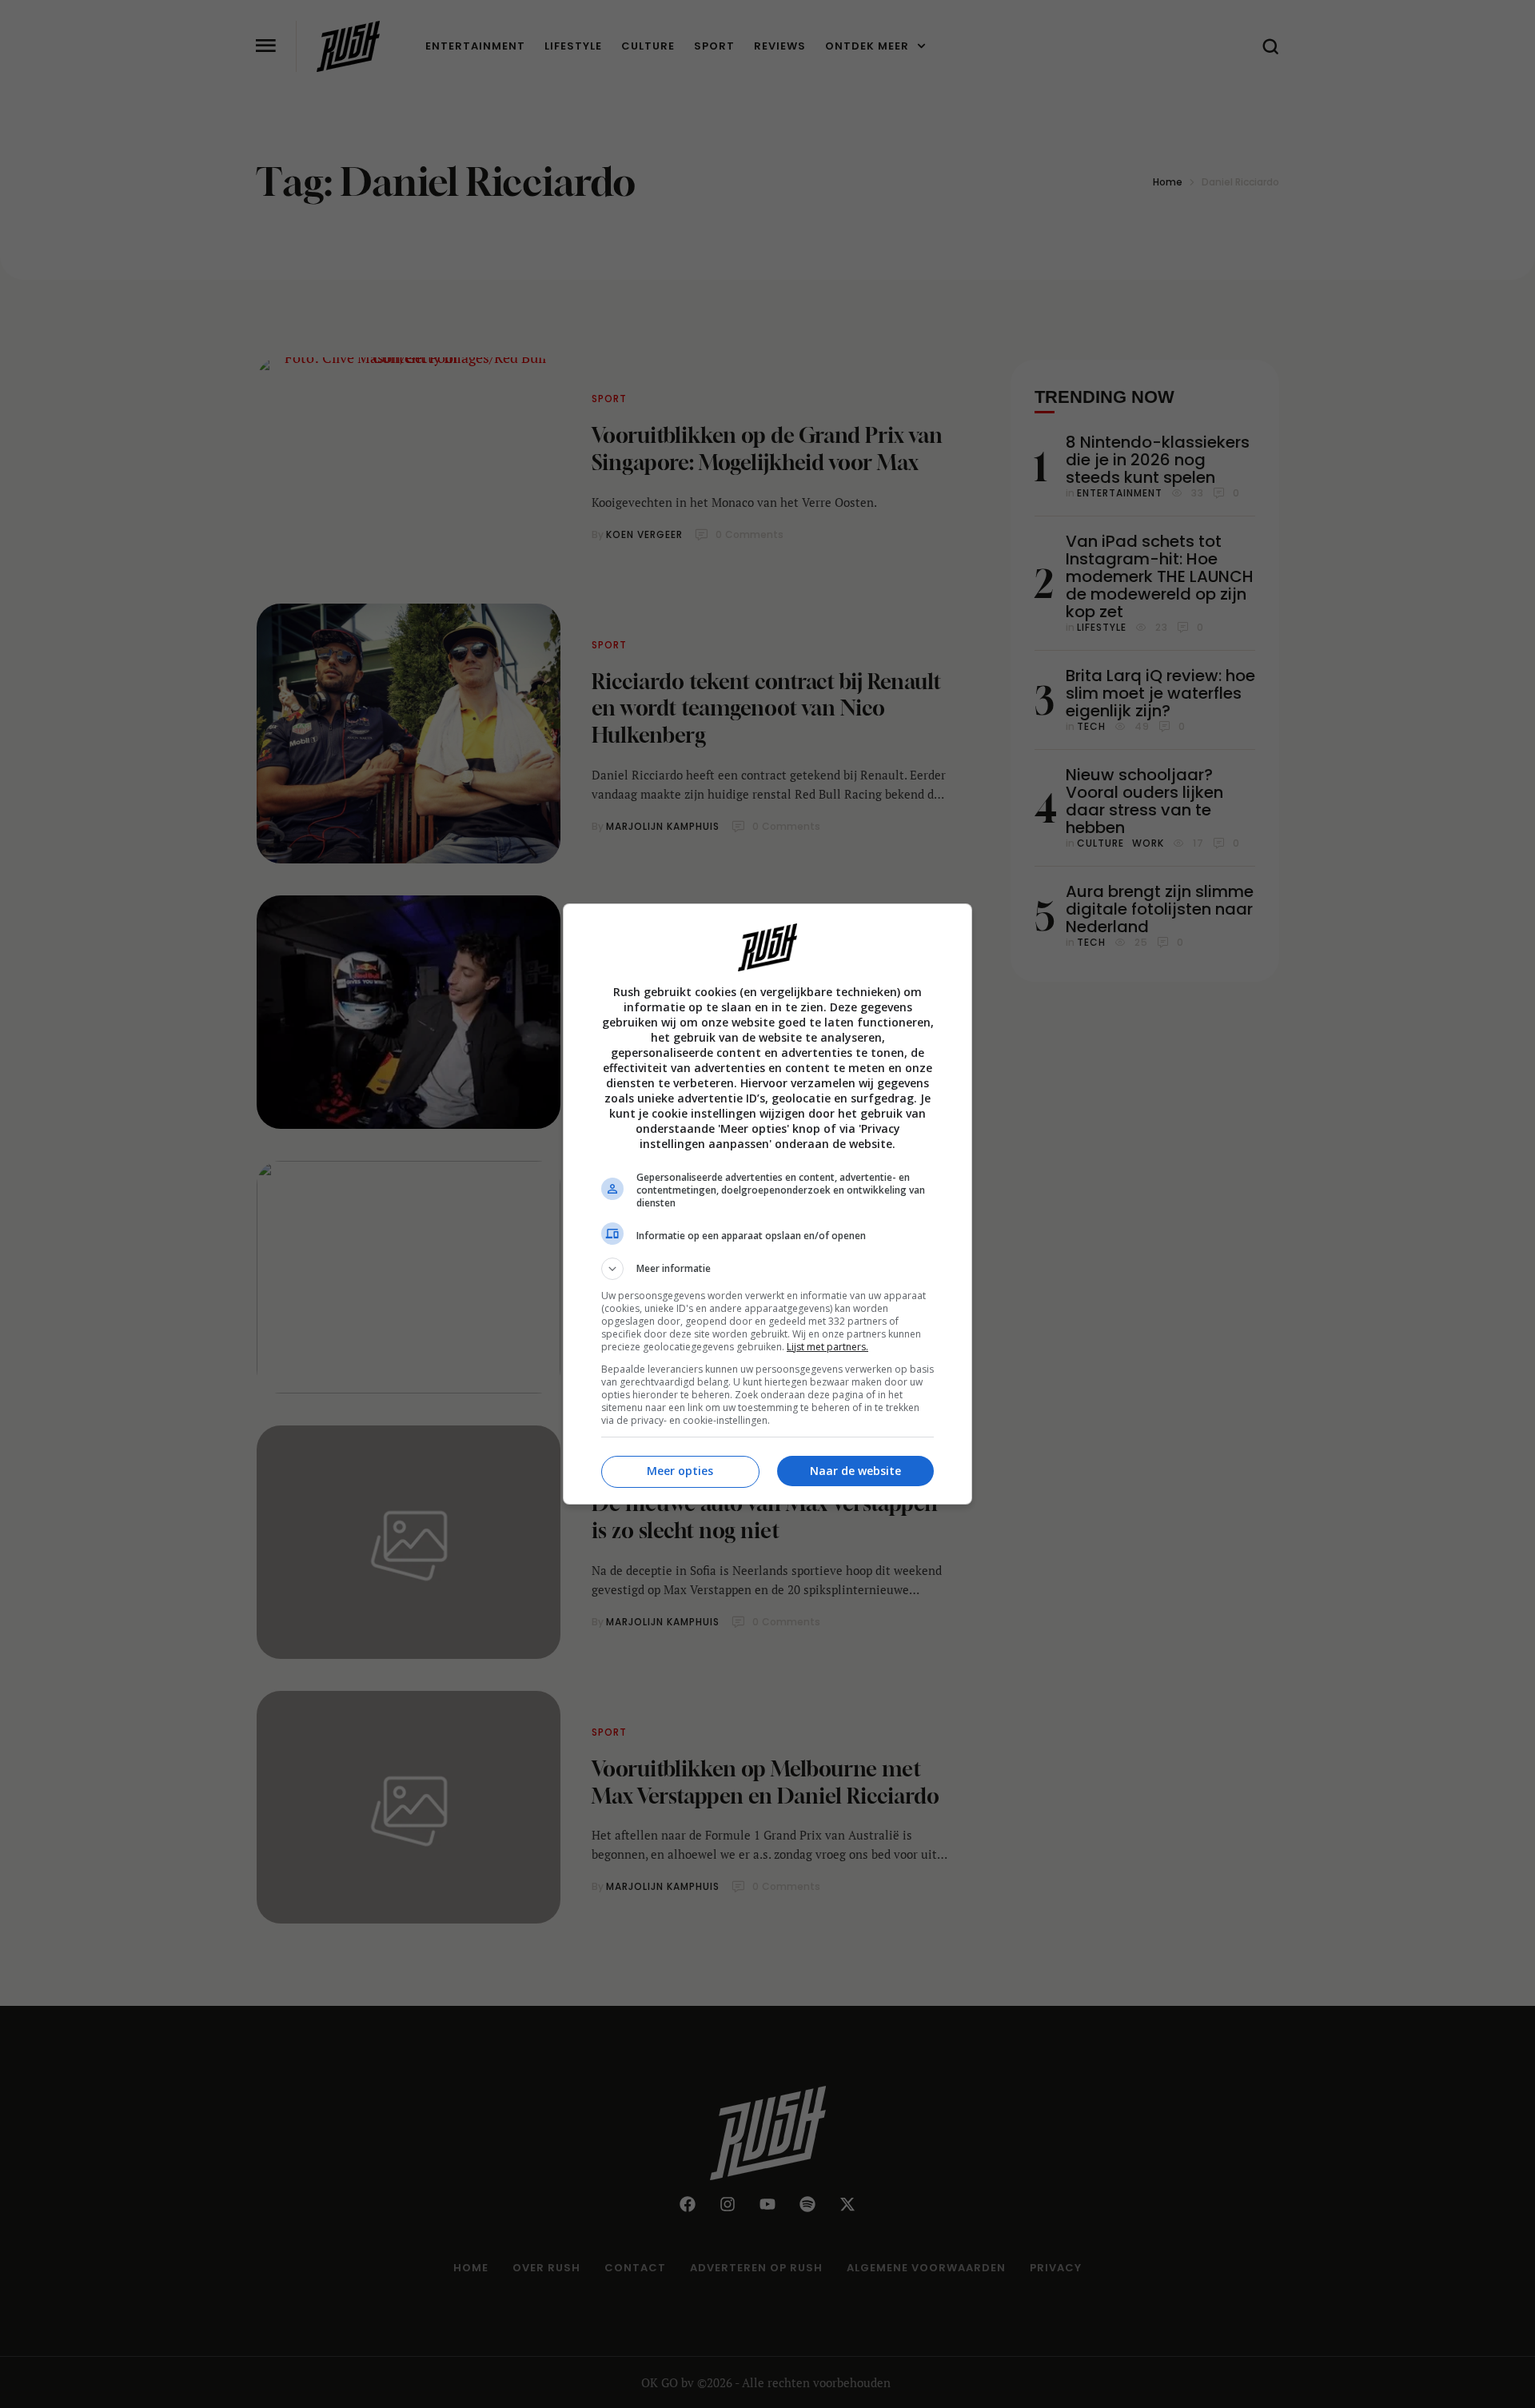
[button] (767, 1269)
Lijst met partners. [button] (827, 1347)
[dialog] (767, 1204)
